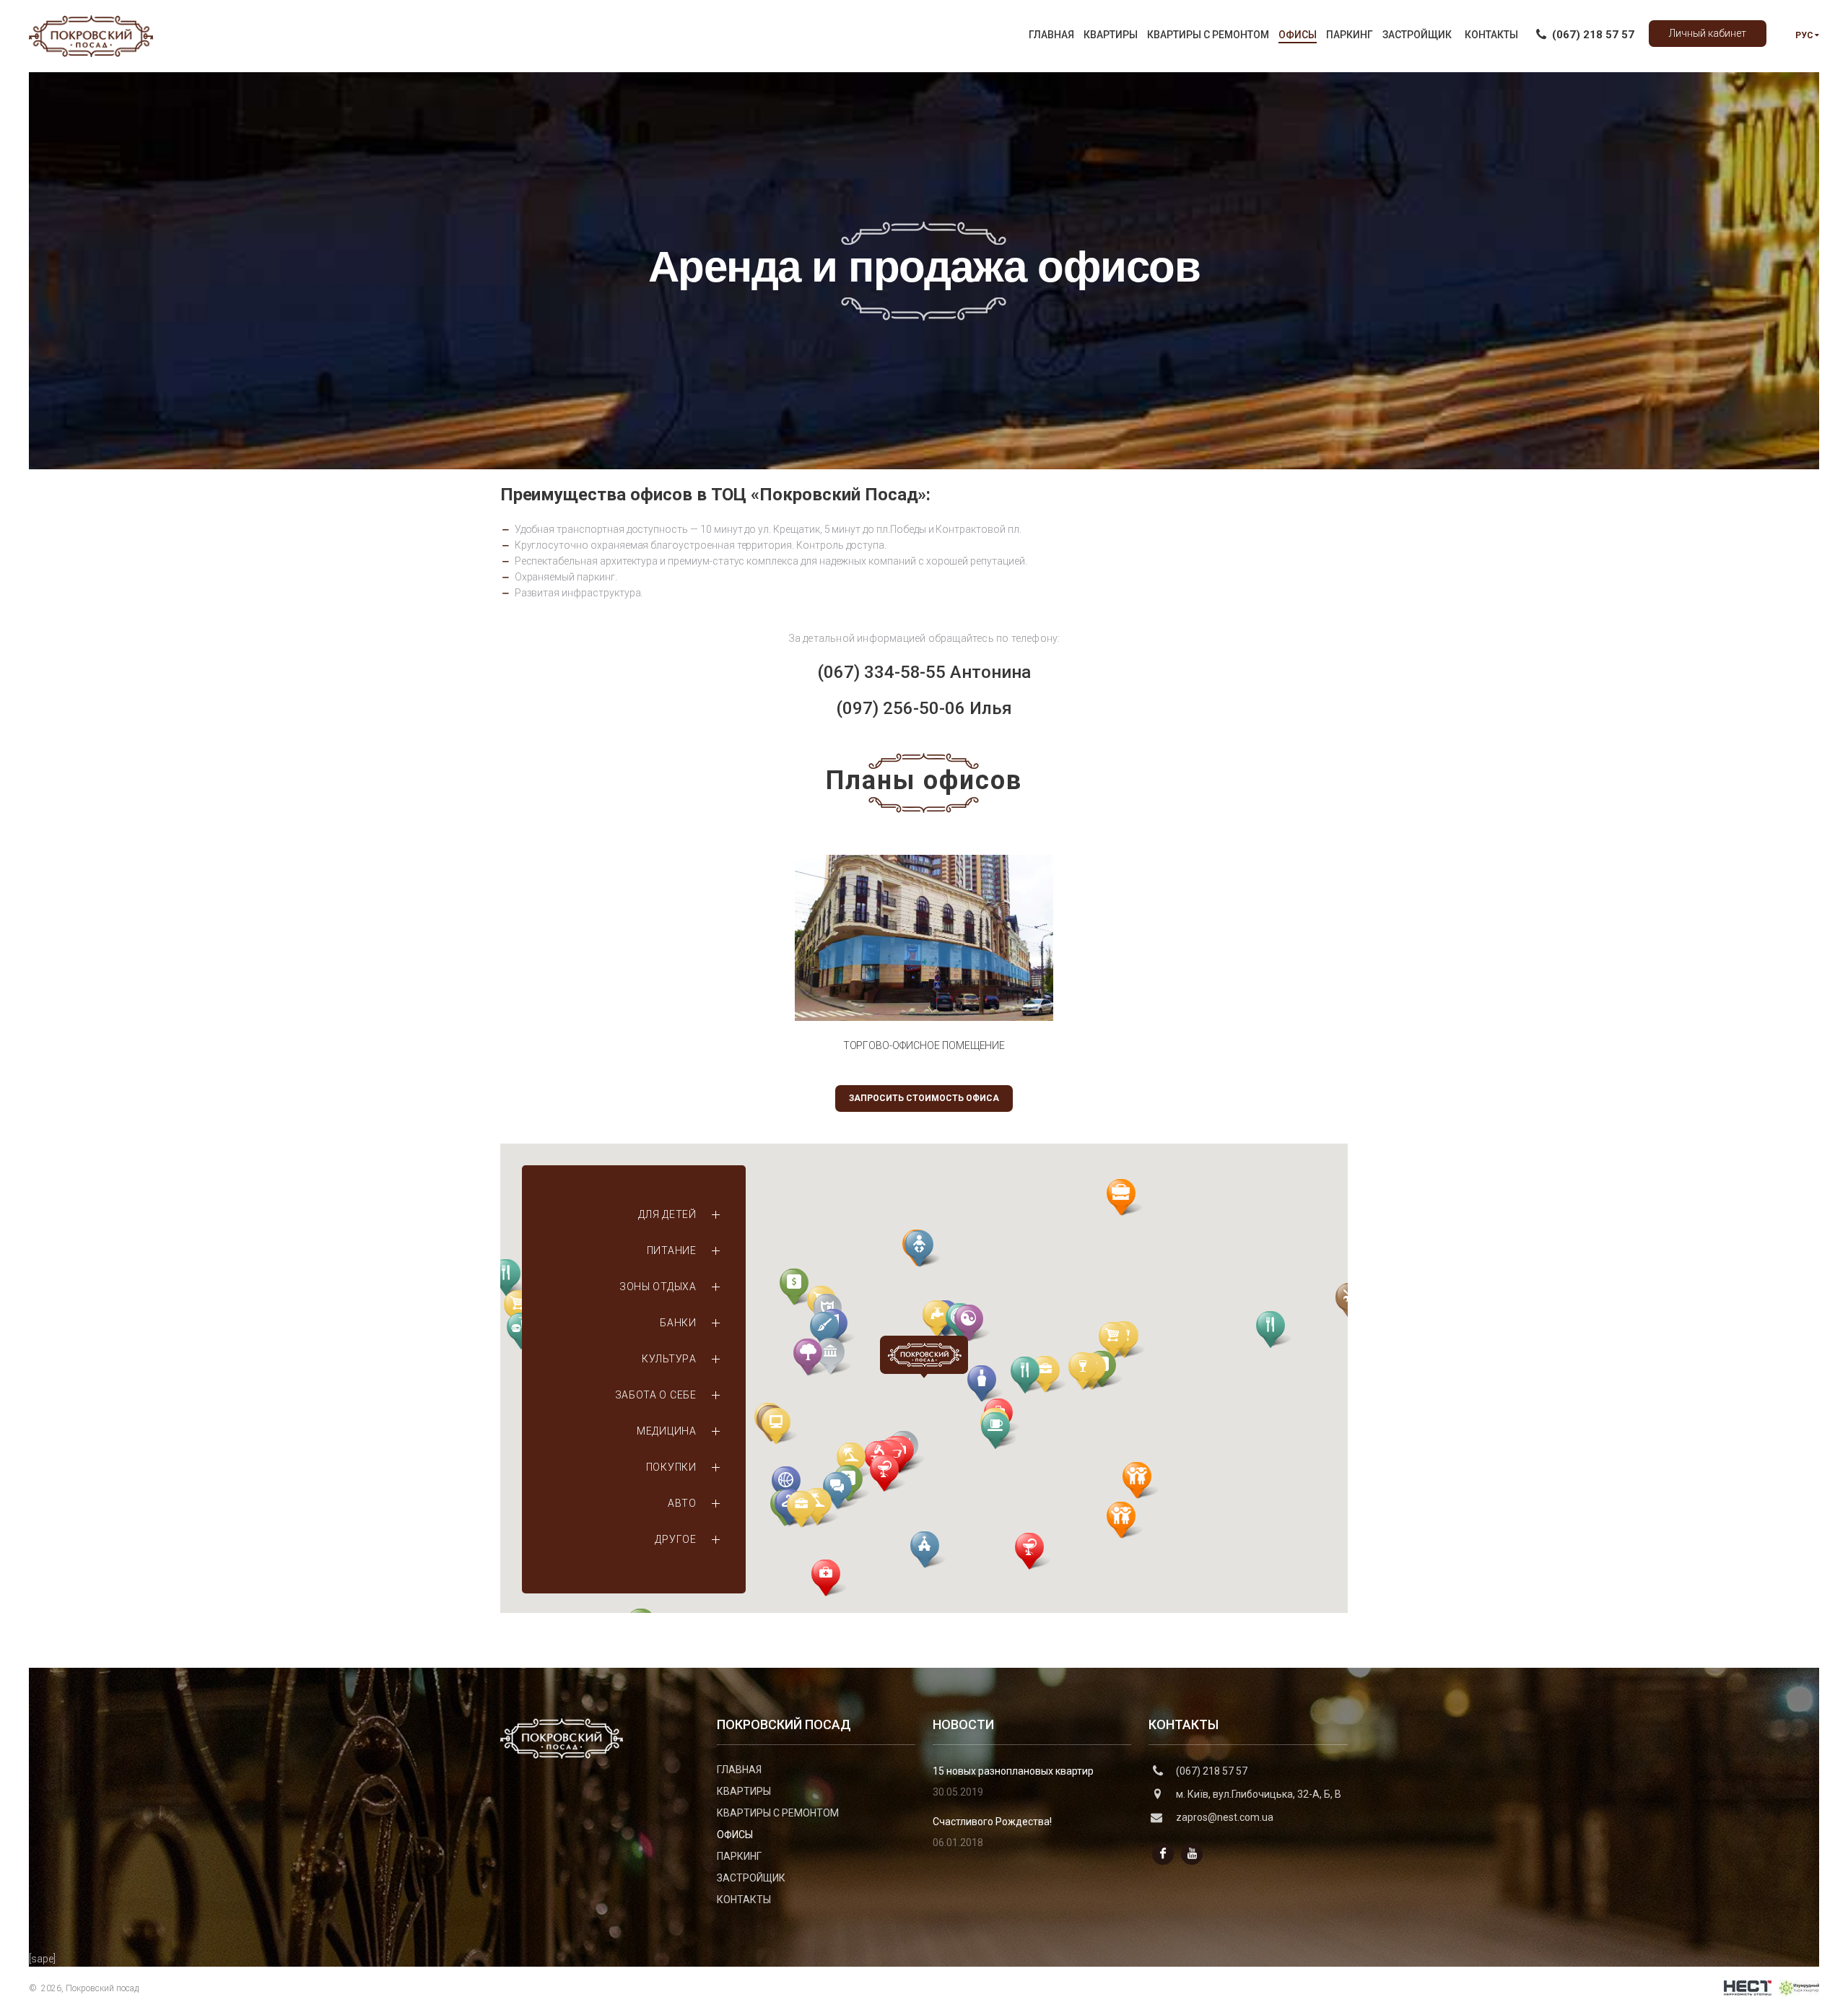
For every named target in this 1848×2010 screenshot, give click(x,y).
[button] (928, 1550)
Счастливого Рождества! (992, 1822)
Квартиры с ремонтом (778, 1813)
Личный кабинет (1708, 33)
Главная (739, 1770)
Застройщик (751, 1878)
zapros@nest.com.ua (1225, 1817)
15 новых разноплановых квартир (1013, 1771)
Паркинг (739, 1856)
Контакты (744, 1900)
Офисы (735, 1835)
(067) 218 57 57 (1212, 1771)
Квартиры (744, 1791)
